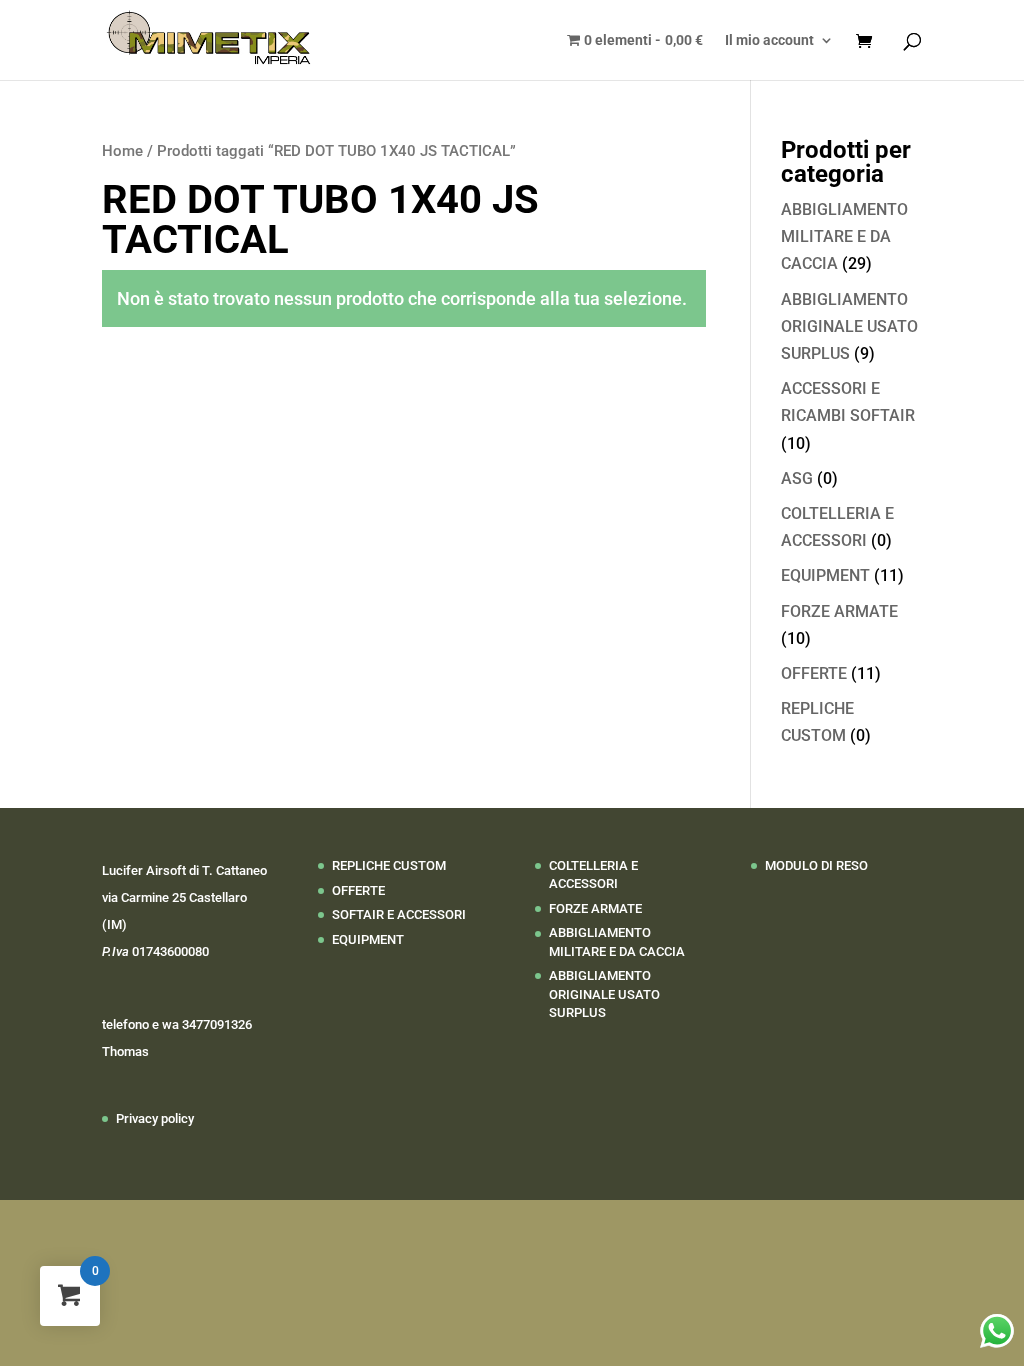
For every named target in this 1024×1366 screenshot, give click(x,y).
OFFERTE (814, 673)
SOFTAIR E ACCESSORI (399, 914)
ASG (797, 478)
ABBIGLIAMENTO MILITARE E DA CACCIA (844, 236)
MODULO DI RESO (816, 865)
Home (122, 151)
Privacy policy (155, 1118)
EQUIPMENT (825, 575)
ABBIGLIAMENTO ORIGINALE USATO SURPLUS (849, 326)
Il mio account (769, 40)
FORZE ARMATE (839, 611)
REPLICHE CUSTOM (389, 865)
